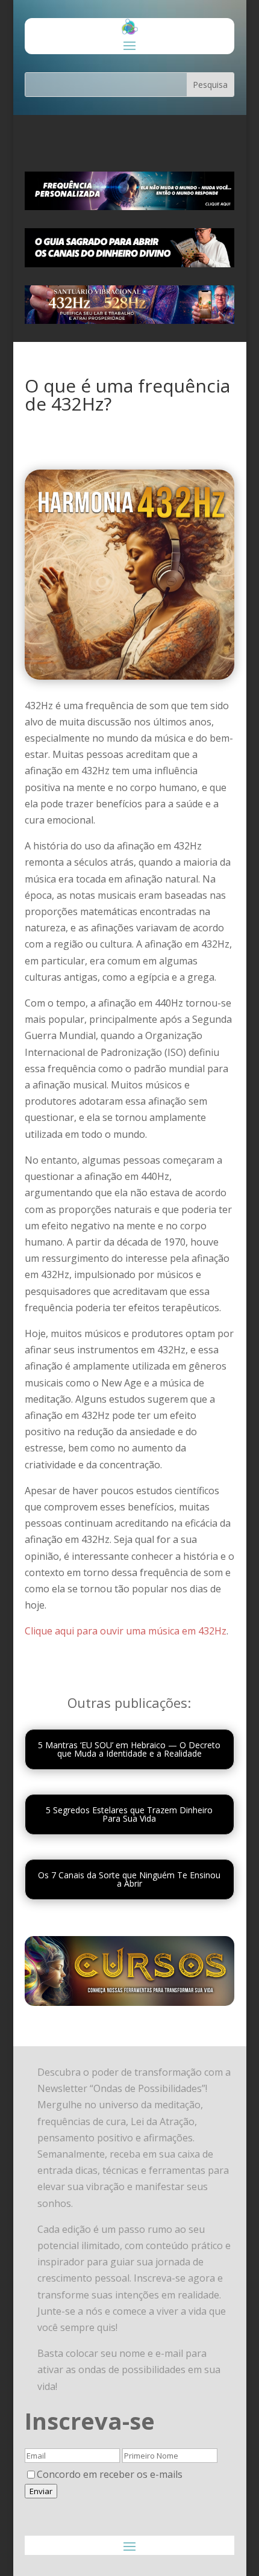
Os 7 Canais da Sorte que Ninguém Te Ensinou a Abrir (129, 1879)
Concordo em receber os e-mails (110, 2474)
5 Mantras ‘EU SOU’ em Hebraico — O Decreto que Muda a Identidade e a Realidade (129, 1749)
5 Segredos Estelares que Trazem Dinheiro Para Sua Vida (129, 1814)
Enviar (41, 2491)
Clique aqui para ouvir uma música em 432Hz (126, 1631)
